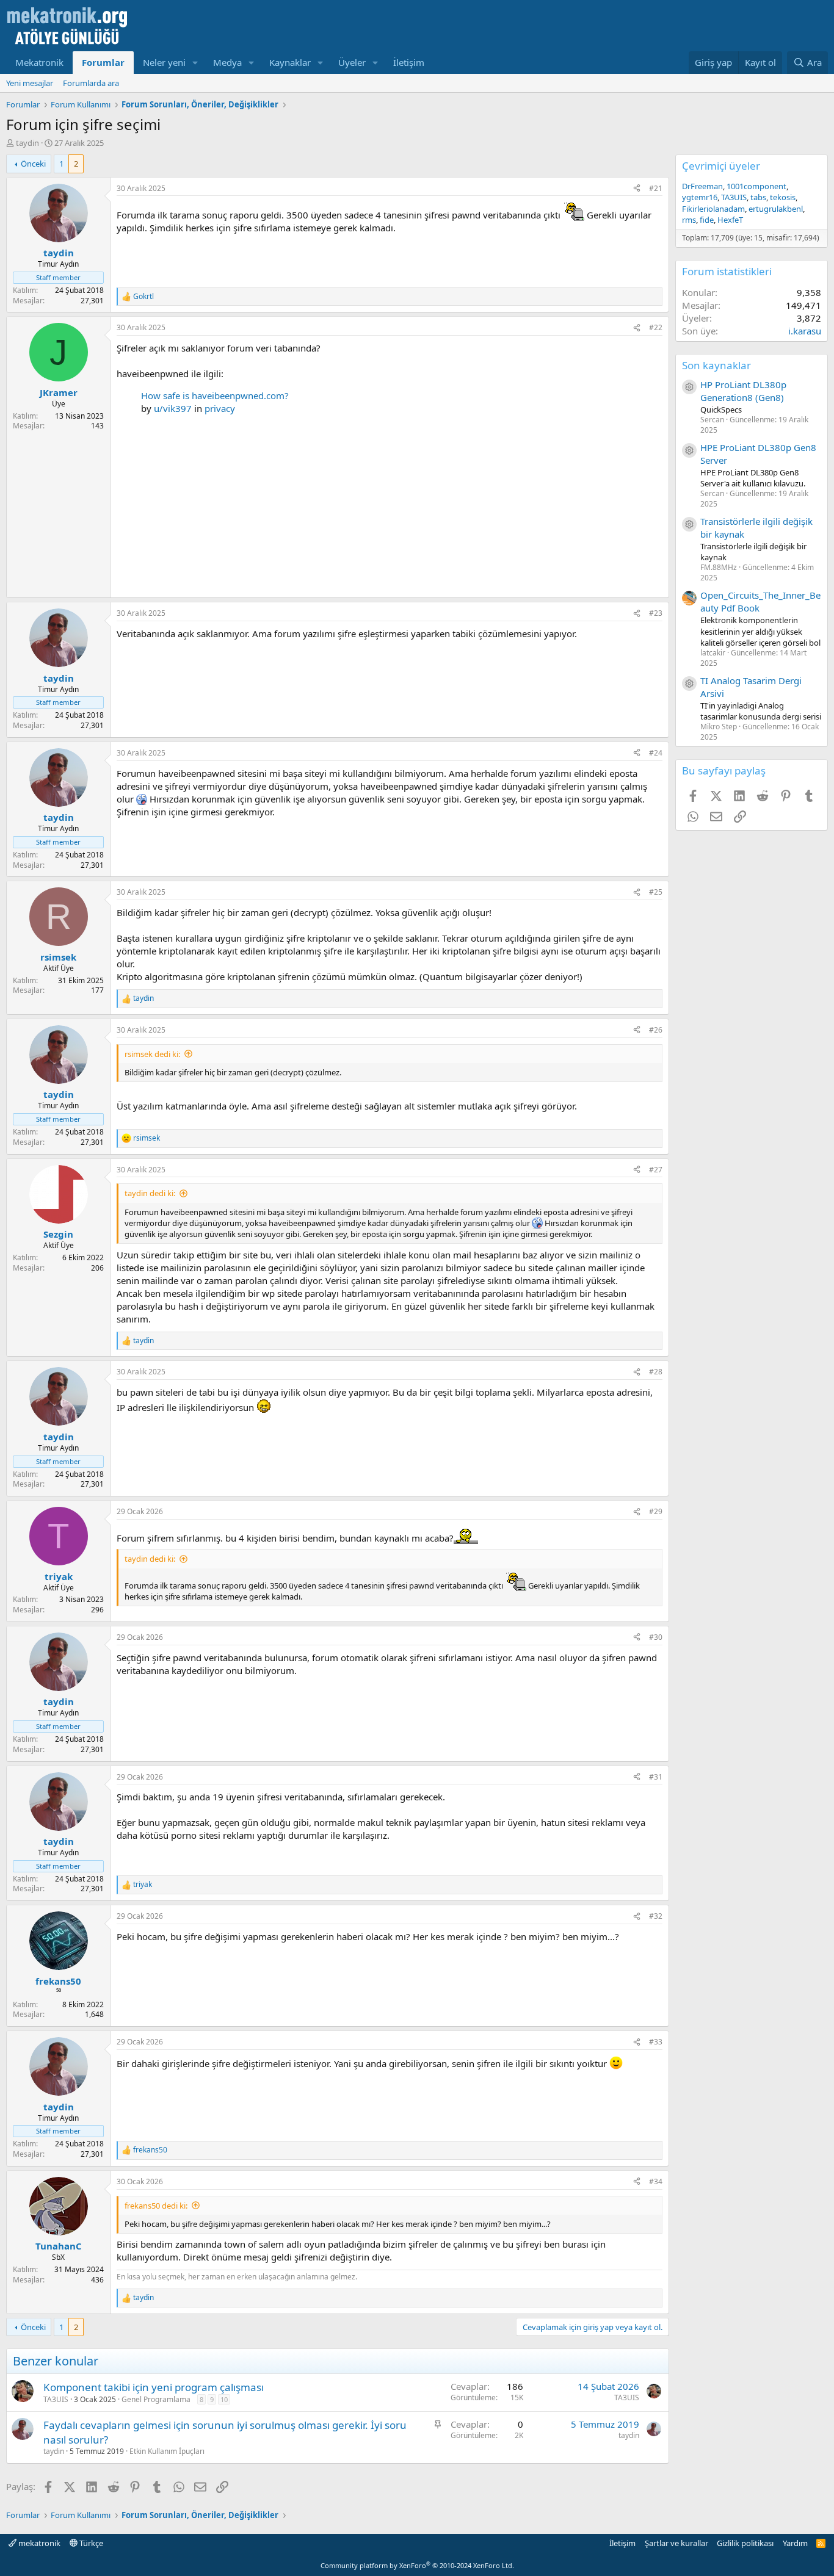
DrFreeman (702, 186)
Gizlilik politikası (745, 2543)
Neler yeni (164, 62)
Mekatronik (39, 62)
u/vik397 (173, 408)
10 (224, 2399)
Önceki (33, 164)
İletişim (409, 62)
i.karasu (805, 331)
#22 (656, 327)
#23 (656, 613)
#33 (656, 2042)
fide (707, 220)
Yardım (795, 2543)
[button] (195, 63)
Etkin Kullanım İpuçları (167, 2451)
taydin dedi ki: (150, 1193)
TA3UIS (56, 2399)
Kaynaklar (290, 62)
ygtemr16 (700, 197)
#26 (656, 1030)
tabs (758, 197)
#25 (656, 892)
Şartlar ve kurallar (676, 2543)
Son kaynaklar (716, 365)
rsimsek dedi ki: (152, 1054)
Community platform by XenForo (417, 2565)
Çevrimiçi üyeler (721, 166)
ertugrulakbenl (776, 209)
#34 (656, 2181)
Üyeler (352, 62)
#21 (656, 188)
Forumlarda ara (91, 83)
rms (689, 220)
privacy (220, 408)
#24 (656, 753)
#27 (656, 1170)
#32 (656, 1916)
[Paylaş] (637, 189)
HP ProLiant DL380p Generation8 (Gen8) (743, 391)
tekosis (783, 197)
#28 (656, 1372)
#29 (656, 1511)
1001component (756, 186)
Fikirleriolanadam (713, 209)
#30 (656, 1637)
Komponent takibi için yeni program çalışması (154, 2387)
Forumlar (103, 62)
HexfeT (730, 220)
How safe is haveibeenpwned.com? (215, 395)
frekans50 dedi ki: (156, 2206)
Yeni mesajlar (30, 83)
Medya (227, 62)
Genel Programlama (156, 2399)
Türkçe (90, 2543)
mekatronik (38, 2543)
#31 (656, 1777)
